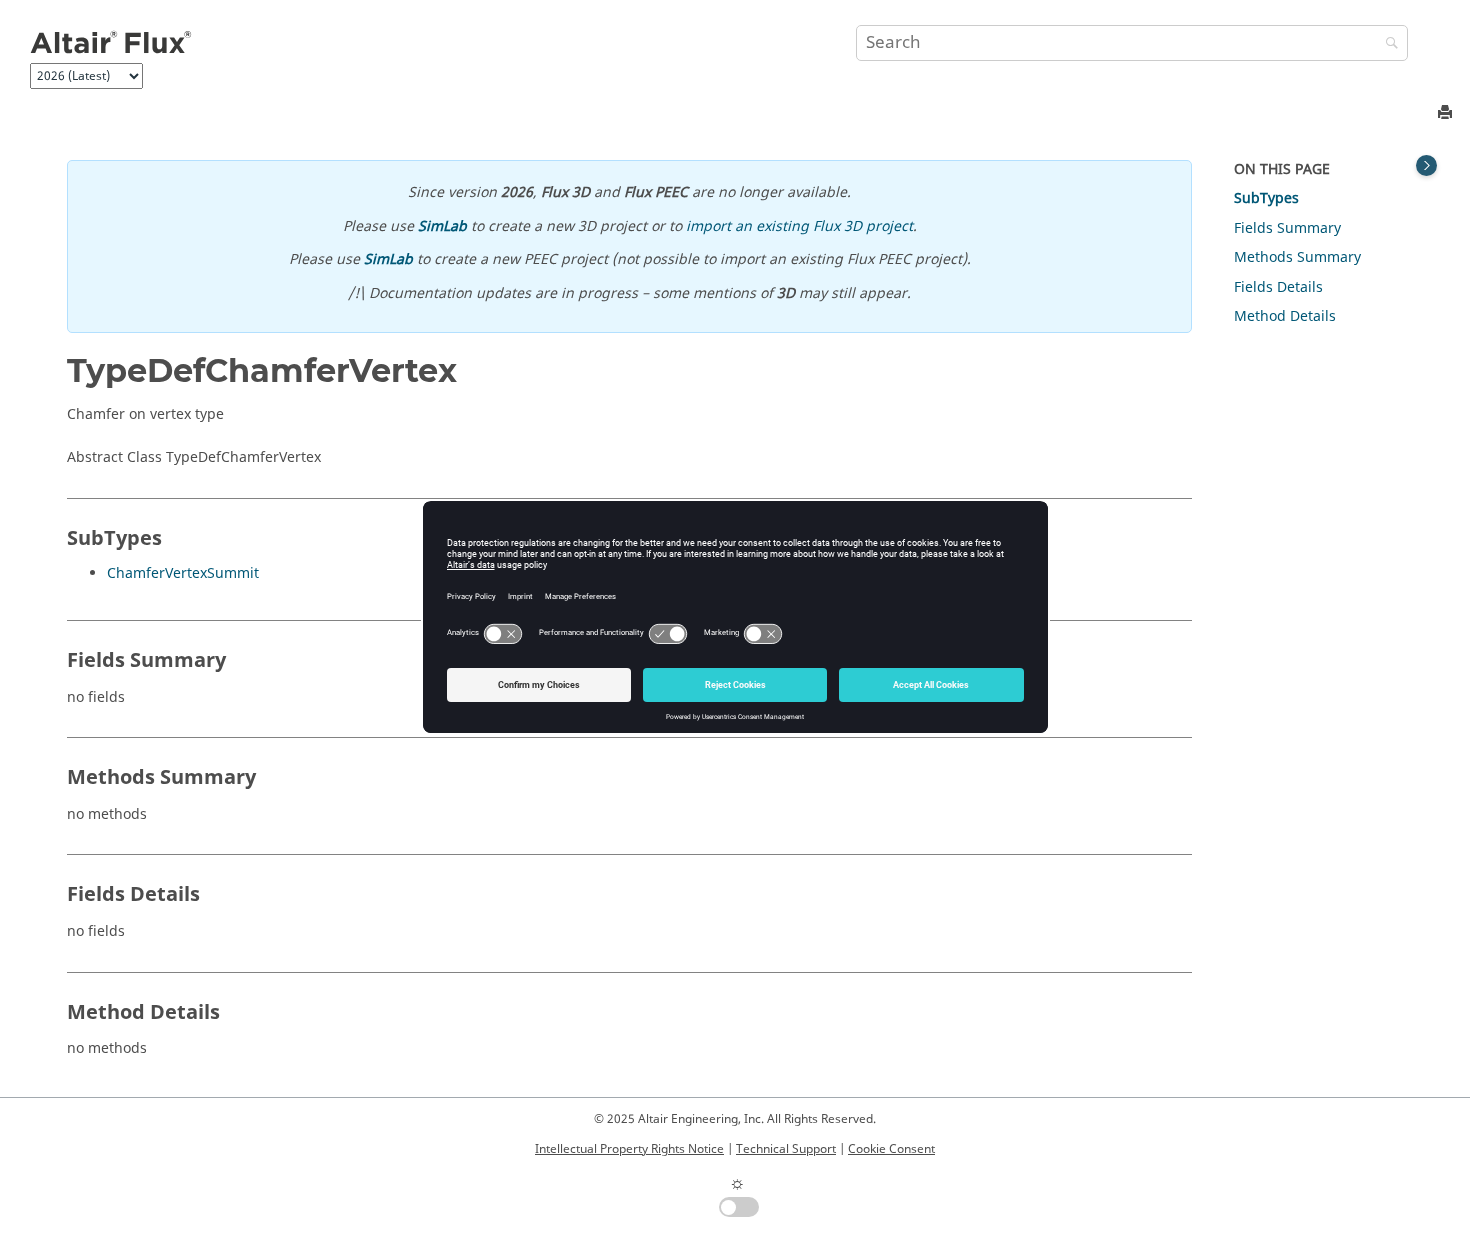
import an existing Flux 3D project (799, 226)
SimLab (442, 226)
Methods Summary (1297, 257)
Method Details (1285, 316)
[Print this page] (1447, 113)
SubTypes (1266, 198)
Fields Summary (1287, 228)
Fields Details (1278, 287)
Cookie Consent (891, 1149)
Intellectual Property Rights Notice (629, 1149)
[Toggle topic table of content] (1426, 165)
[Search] (1387, 44)
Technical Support (786, 1149)
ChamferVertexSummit (183, 573)
